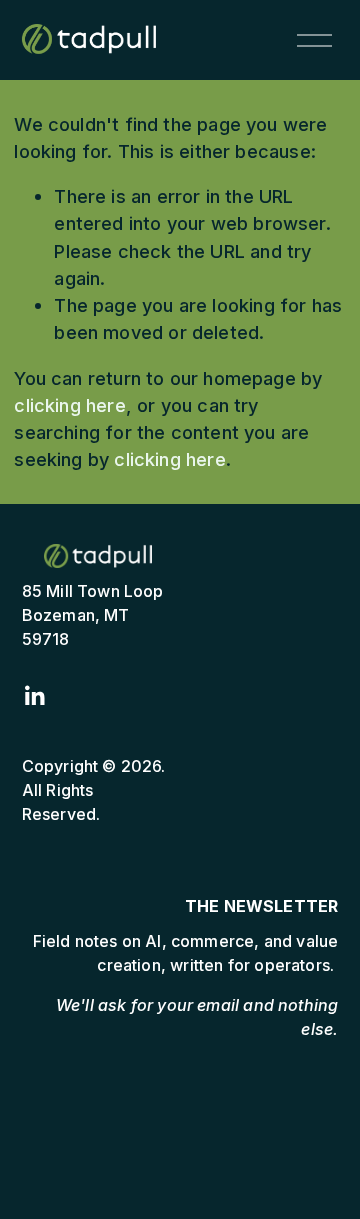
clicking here (69, 405)
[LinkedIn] (34, 696)
